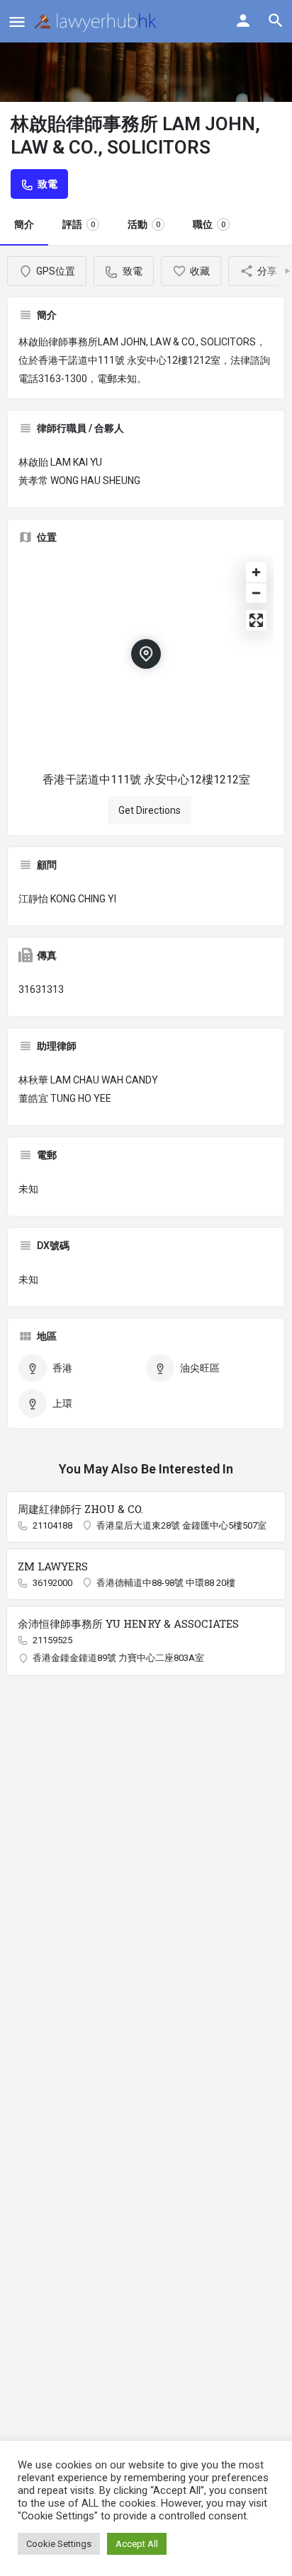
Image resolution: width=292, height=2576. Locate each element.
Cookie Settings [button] (59, 2544)
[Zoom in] (256, 572)
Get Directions (150, 810)
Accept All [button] (137, 2544)
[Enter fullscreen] (256, 620)
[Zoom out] (256, 593)
